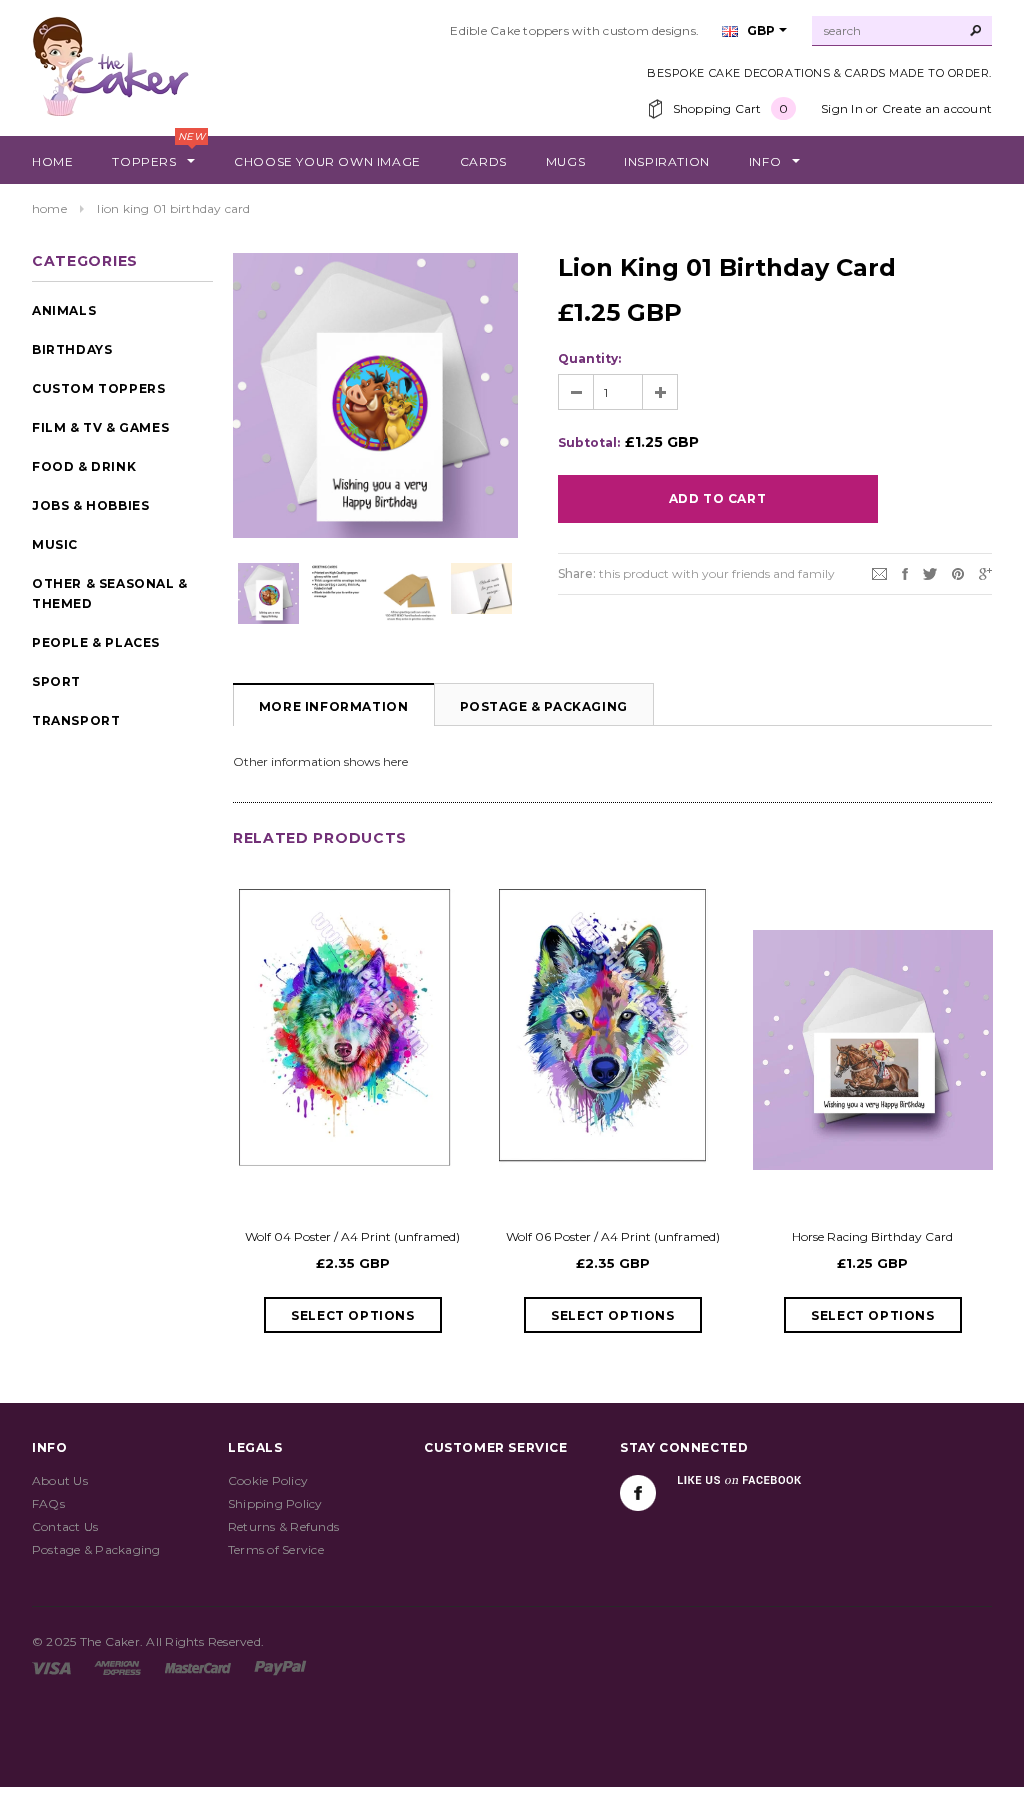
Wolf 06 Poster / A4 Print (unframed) (613, 1236)
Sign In (842, 108)
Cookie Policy (268, 1480)
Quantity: (589, 358)
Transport (76, 720)
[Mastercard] (198, 1666)
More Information (334, 706)
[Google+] (985, 572)
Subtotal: (589, 442)
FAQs (48, 1503)
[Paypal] (280, 1666)
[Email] (879, 572)
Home (49, 208)
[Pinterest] (958, 572)
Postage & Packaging (544, 706)
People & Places (96, 642)
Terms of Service (276, 1549)
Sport (56, 681)
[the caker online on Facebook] (638, 1493)
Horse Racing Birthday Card (872, 1236)
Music (55, 544)
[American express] (117, 1666)
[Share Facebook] (905, 572)
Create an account (937, 108)
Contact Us (65, 1526)
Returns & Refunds (283, 1526)
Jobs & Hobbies (90, 505)
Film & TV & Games (100, 427)
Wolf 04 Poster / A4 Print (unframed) (352, 1236)
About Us (60, 1480)
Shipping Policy (275, 1503)
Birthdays (72, 349)
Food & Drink (84, 466)
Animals (64, 310)
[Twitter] (930, 572)
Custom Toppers (98, 388)
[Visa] (51, 1666)
